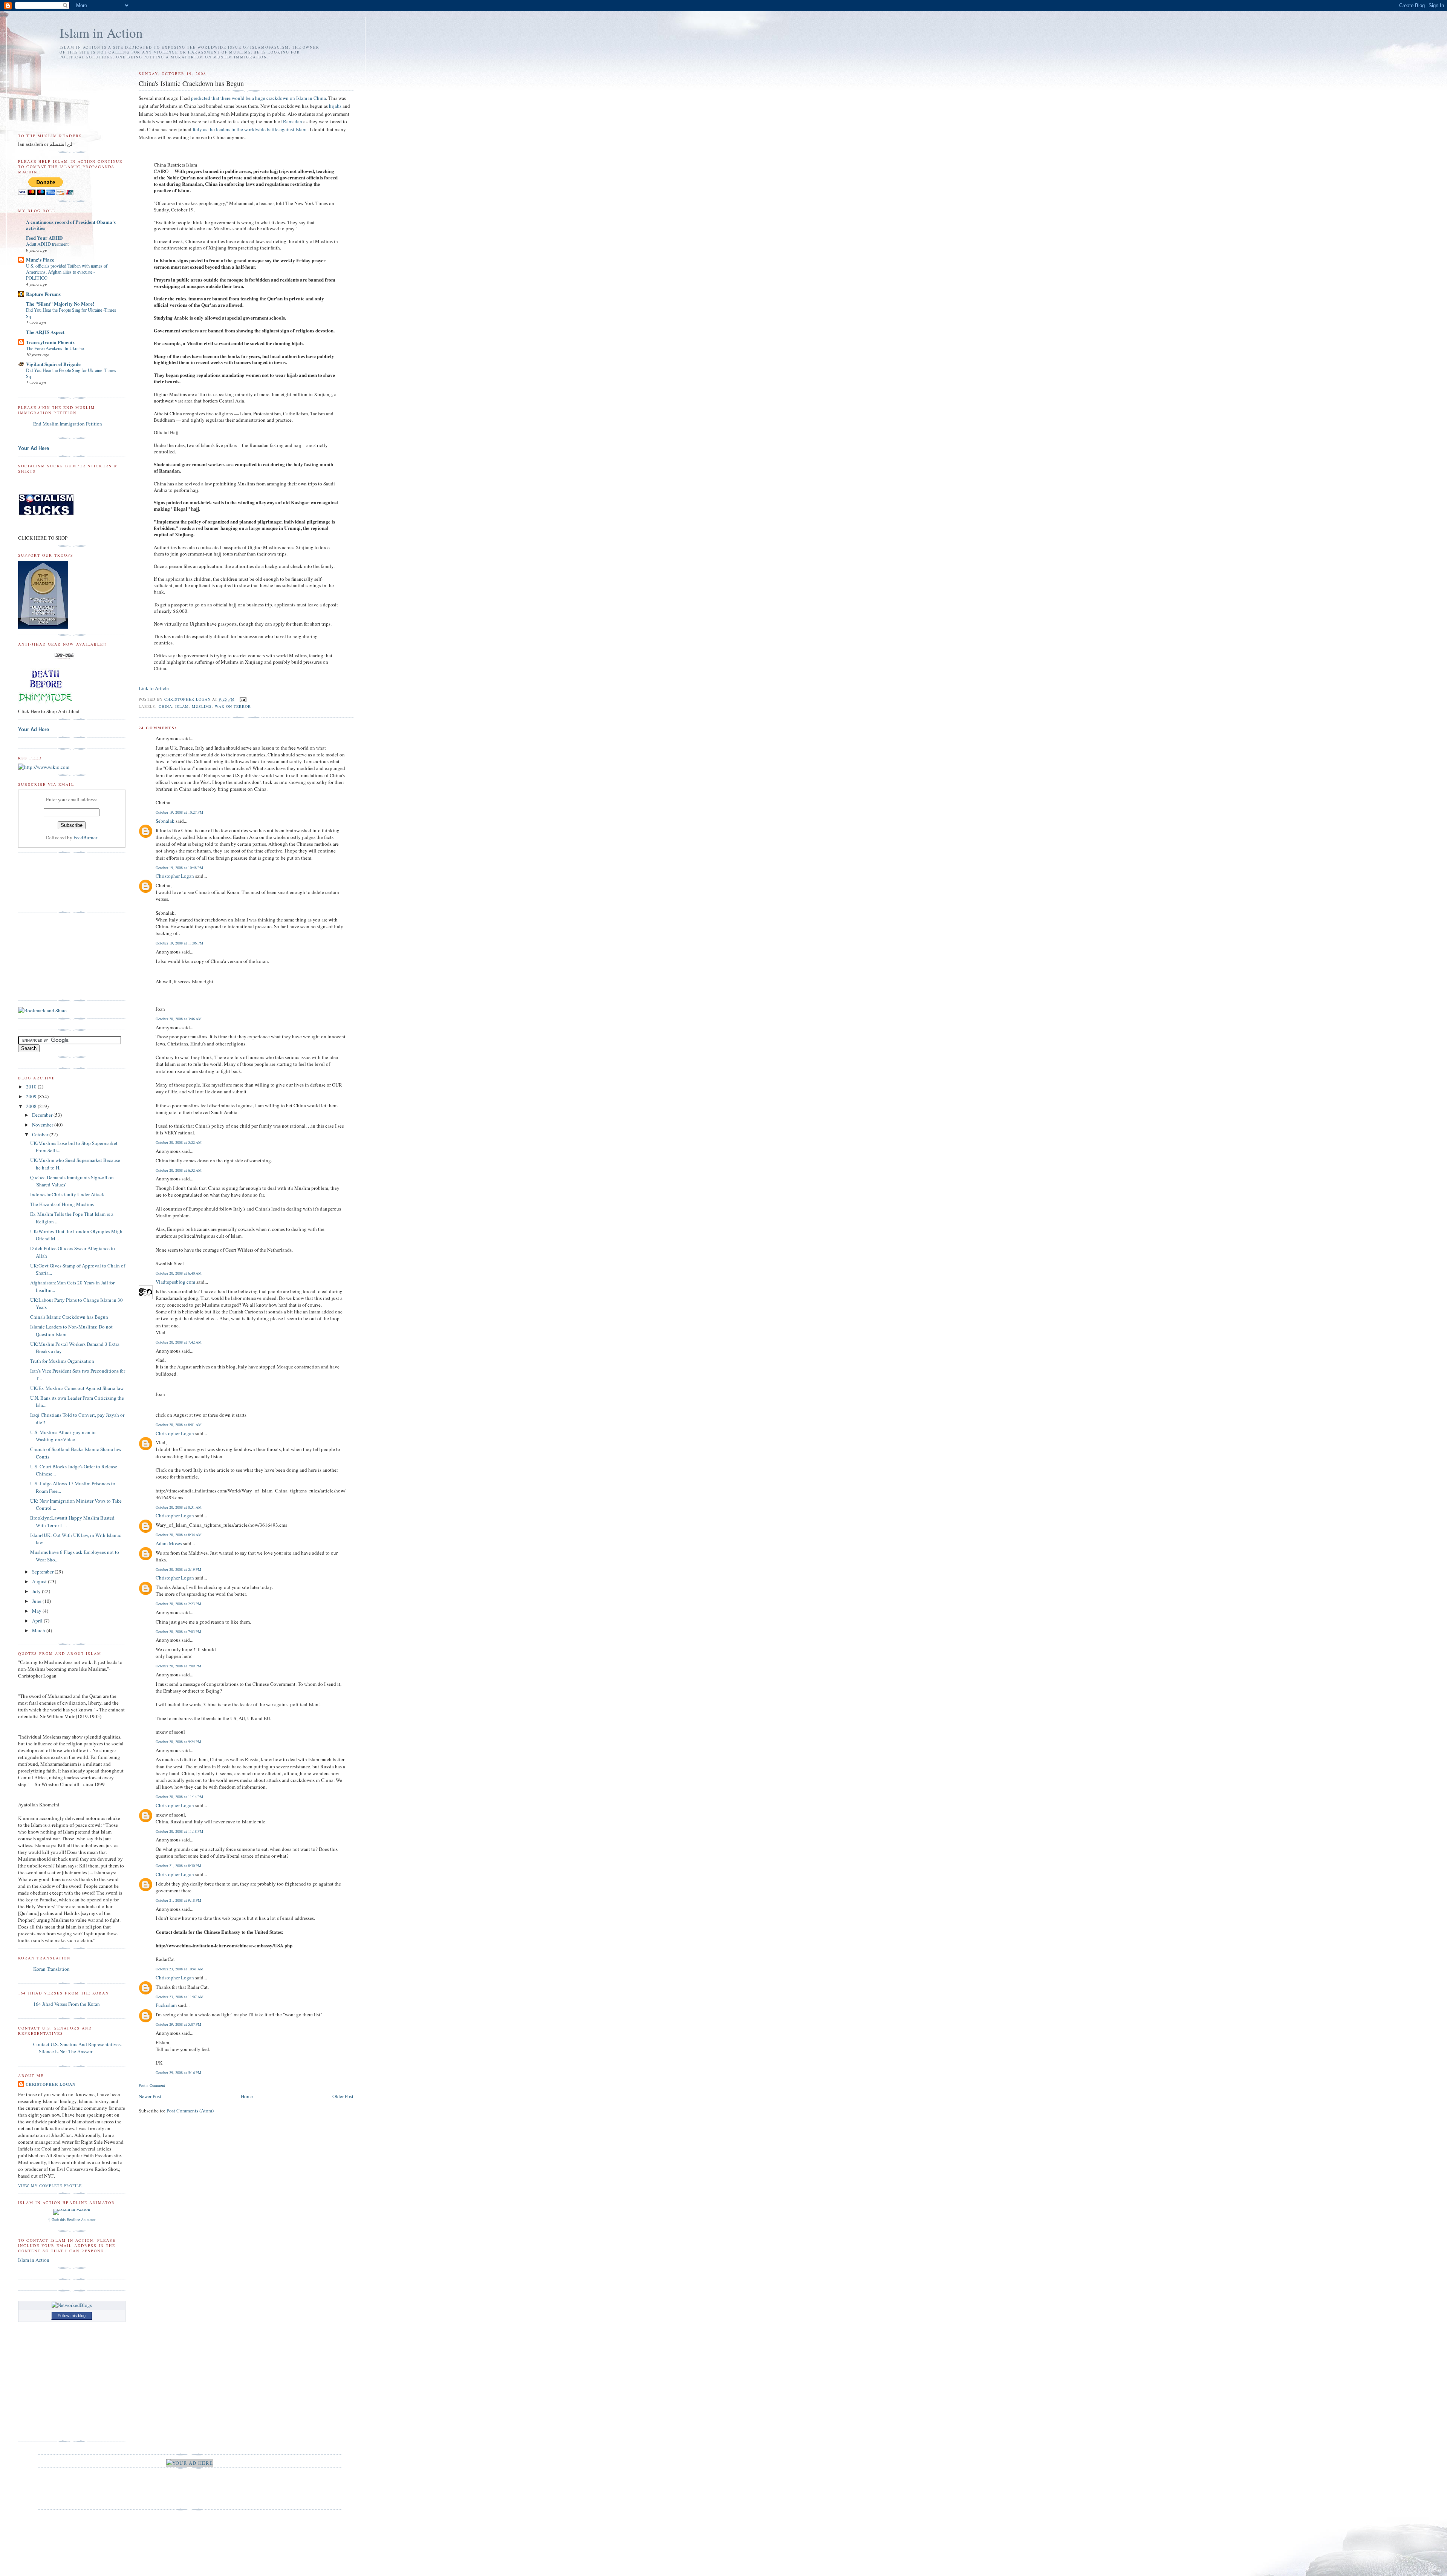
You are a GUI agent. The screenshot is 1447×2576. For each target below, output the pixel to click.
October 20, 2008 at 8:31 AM (179, 1507)
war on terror (233, 706)
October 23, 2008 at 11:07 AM (180, 1997)
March (39, 1630)
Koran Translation (51, 1969)
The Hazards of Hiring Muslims (62, 1204)
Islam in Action (101, 33)
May (37, 1611)
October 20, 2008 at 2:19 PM (178, 1569)
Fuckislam (166, 2005)
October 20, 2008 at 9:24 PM (178, 1742)
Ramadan (293, 121)
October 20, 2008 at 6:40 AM (179, 1273)
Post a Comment (152, 2085)
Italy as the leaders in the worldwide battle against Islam (250, 129)
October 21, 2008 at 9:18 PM (178, 1900)
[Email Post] (243, 699)
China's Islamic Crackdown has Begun (69, 1317)
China (165, 706)
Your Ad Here (34, 448)
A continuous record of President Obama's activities (71, 225)
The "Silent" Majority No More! (60, 304)
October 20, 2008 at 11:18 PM (179, 1831)
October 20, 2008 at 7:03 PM (178, 1632)
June (37, 1601)
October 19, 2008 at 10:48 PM (179, 868)
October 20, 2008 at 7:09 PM (178, 1666)
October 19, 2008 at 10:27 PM (179, 812)
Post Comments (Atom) (190, 2111)
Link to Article (154, 688)
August (40, 1581)
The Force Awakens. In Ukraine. (55, 348)
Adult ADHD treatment (47, 244)
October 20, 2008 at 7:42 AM (179, 1342)
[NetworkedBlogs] (72, 2305)
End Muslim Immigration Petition (68, 424)
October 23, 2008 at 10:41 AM (180, 1969)
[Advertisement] (56, 957)
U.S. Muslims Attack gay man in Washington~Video (63, 1436)
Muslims (202, 706)
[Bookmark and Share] (42, 1010)
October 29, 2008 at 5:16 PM (178, 2072)
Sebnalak (165, 821)
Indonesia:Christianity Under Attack (67, 1194)
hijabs (335, 106)
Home (247, 2096)
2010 (32, 1087)
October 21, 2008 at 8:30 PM (178, 1866)
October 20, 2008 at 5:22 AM (179, 1142)
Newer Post (150, 2096)
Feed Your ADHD (44, 238)
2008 (32, 1106)
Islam (182, 706)
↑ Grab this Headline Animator (72, 2219)
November (43, 1125)
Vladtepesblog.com (175, 1282)
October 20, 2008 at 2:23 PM (178, 1604)
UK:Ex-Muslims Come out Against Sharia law (77, 1388)
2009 (32, 1096)
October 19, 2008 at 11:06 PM (179, 943)
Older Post (343, 2096)
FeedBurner (85, 837)
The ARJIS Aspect (45, 332)
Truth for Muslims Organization (62, 1361)
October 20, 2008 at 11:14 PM (179, 1797)
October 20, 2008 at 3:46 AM (179, 1019)
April (38, 1621)
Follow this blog (72, 2316)
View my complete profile (50, 2186)
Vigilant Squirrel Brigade (53, 364)
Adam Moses (169, 1543)
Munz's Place (40, 259)
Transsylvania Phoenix (50, 342)
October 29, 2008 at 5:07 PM (178, 2024)
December (43, 1115)
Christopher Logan (175, 876)
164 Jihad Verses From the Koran (67, 2004)
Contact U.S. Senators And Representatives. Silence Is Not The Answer (77, 2048)
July (37, 1591)
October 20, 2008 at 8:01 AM (179, 1425)
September (43, 1572)
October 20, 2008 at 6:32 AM (179, 1170)
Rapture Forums (43, 294)
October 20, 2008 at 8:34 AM (179, 1535)
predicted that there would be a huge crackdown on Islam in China (259, 98)
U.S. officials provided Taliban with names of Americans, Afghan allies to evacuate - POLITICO (67, 272)
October (41, 1134)
